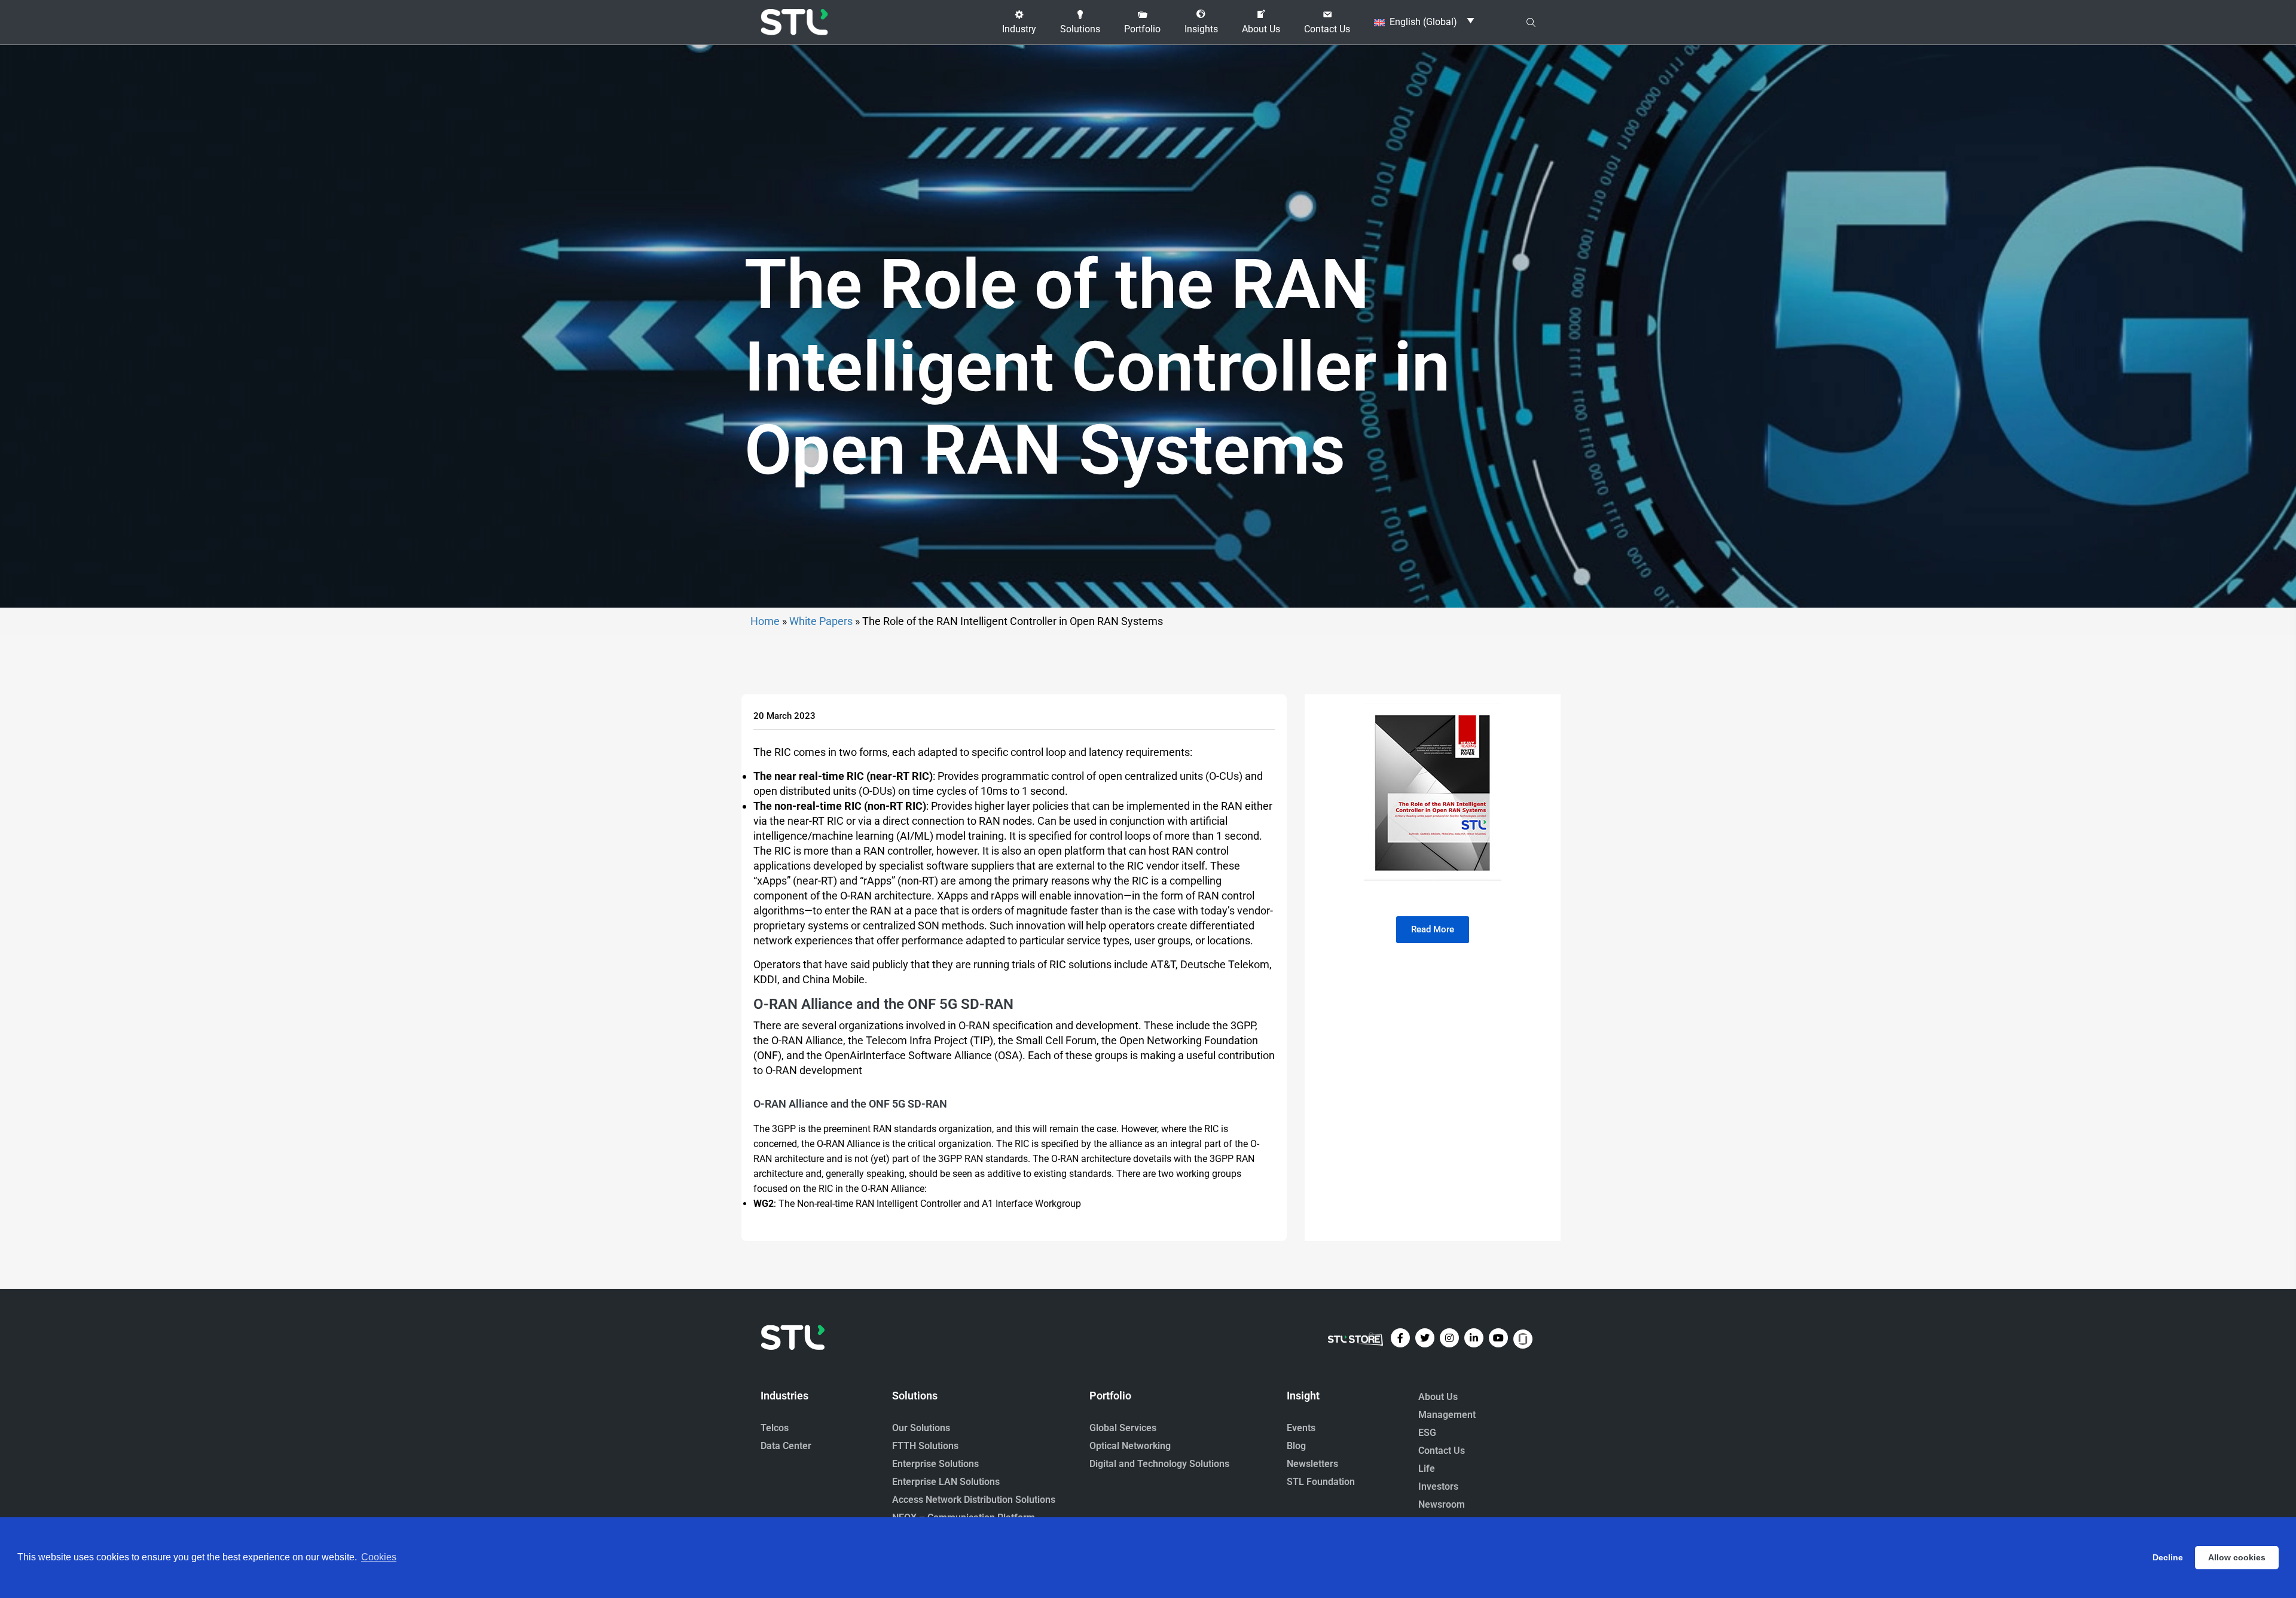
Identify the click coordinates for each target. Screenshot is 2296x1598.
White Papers (821, 621)
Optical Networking (1130, 1446)
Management (1447, 1415)
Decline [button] (2168, 1557)
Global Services (1123, 1428)
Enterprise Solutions (935, 1464)
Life (1427, 1469)
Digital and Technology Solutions (1159, 1464)
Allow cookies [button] (2237, 1557)
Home (765, 621)
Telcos (775, 1428)
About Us (1438, 1397)
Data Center (786, 1446)
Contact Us (1442, 1451)
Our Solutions (921, 1428)
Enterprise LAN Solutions (946, 1482)
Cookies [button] (379, 1557)
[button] (1019, 22)
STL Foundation (1321, 1482)
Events (1301, 1428)
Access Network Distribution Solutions (974, 1500)
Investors (1438, 1486)
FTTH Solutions (925, 1446)
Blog (1296, 1446)
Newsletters (1312, 1464)
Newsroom (1442, 1504)
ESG (1427, 1433)
